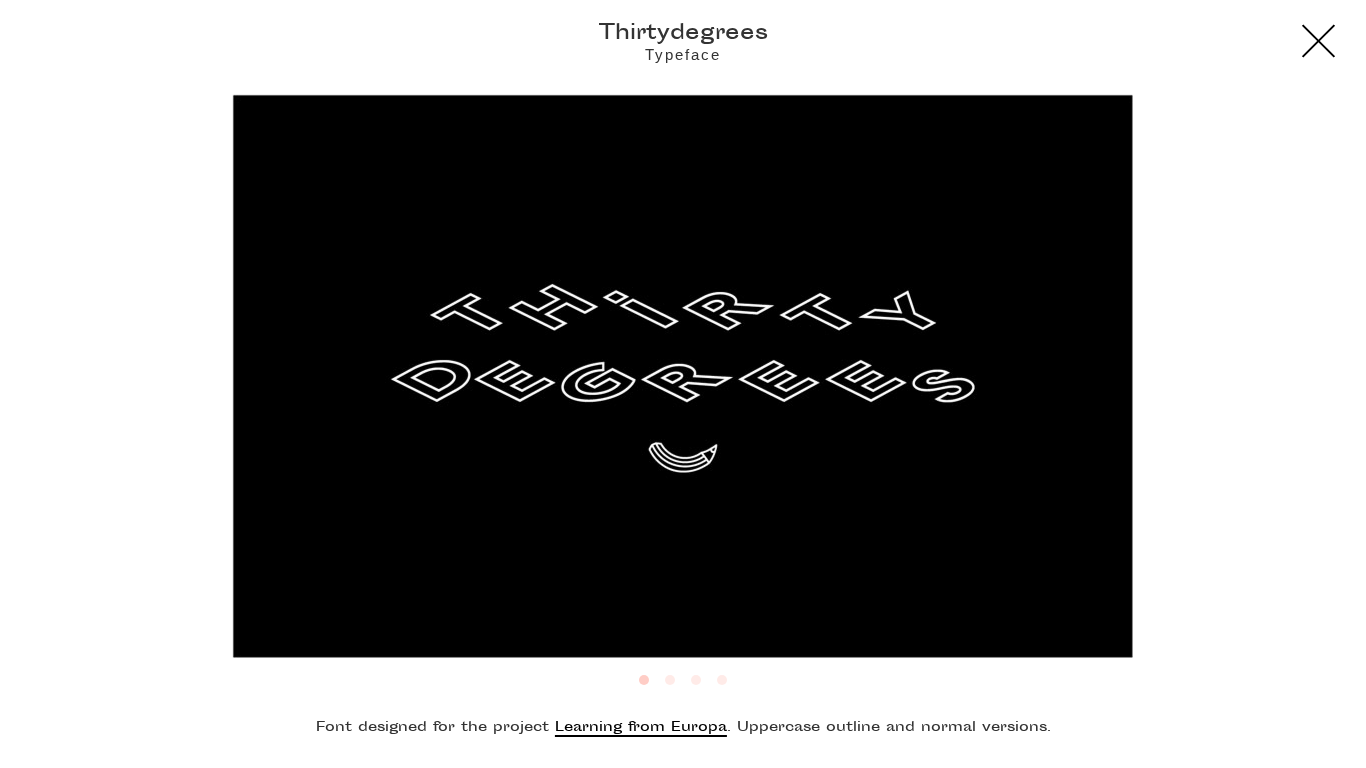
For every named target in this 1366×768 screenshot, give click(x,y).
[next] (1229, 384)
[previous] (136, 384)
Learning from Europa (641, 728)
